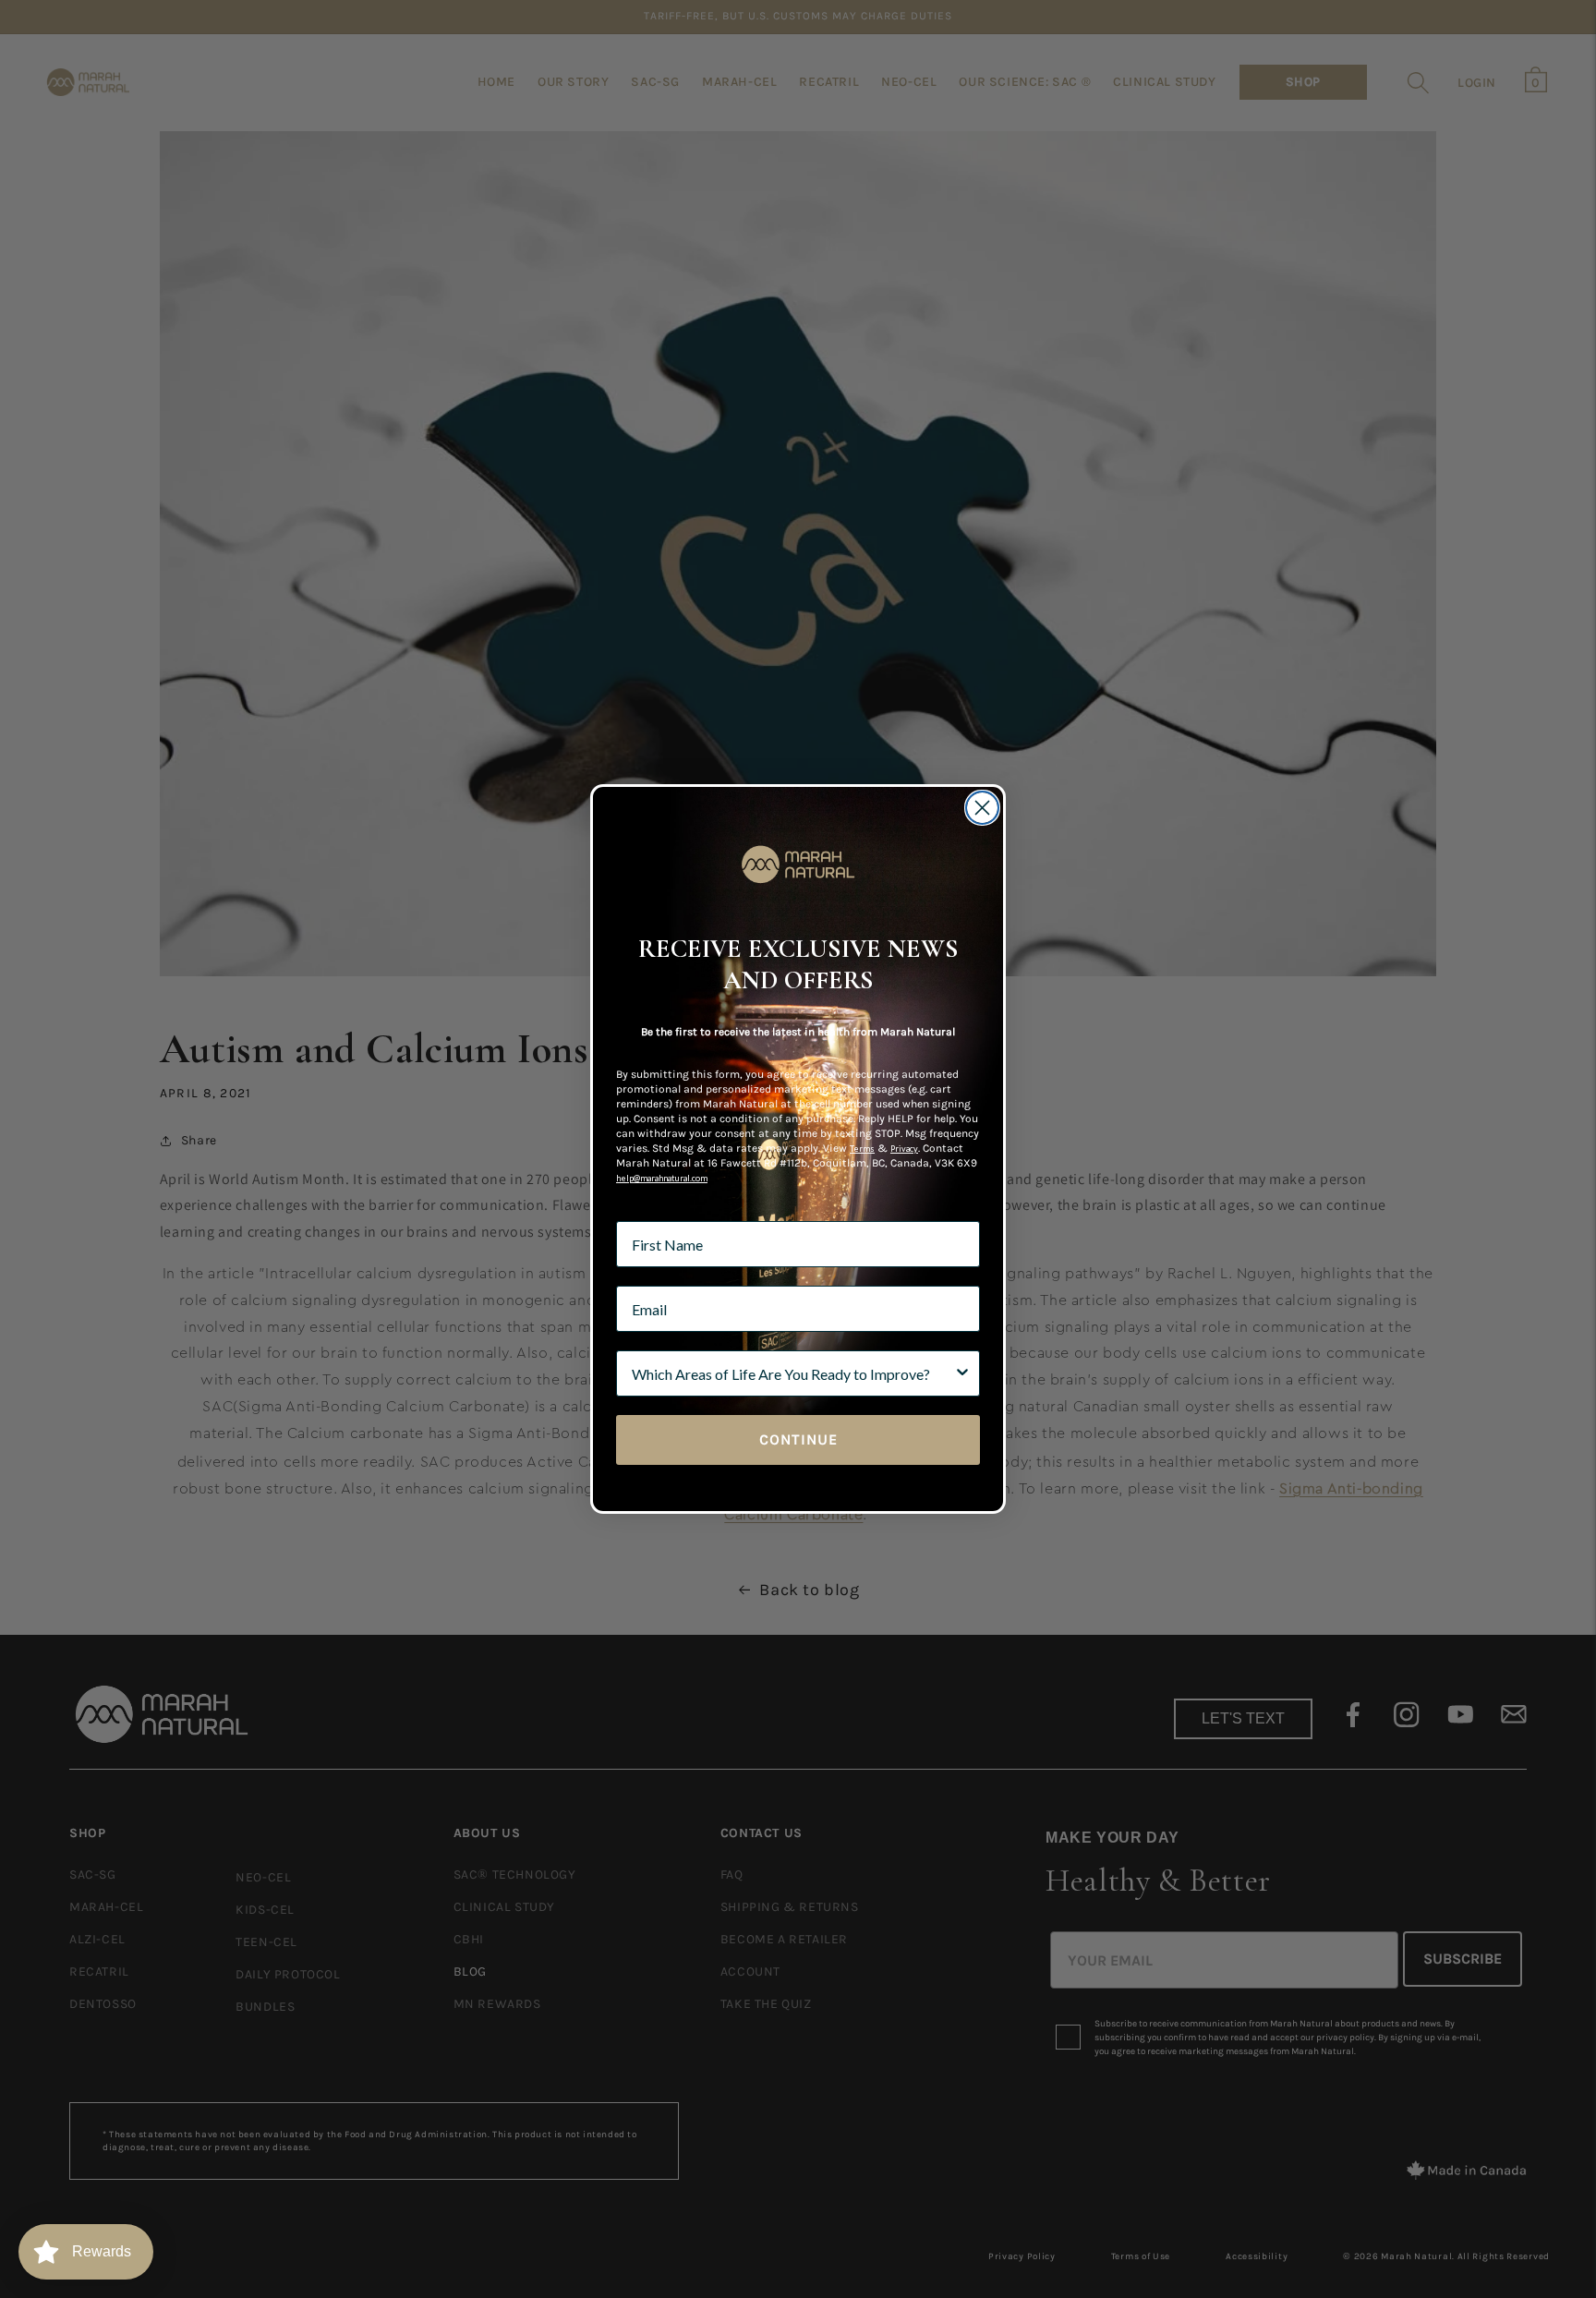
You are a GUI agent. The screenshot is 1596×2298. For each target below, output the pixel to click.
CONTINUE (798, 1439)
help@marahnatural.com (662, 1178)
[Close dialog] (982, 808)
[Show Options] (962, 1373)
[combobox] (792, 1373)
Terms (862, 1149)
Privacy (904, 1149)
